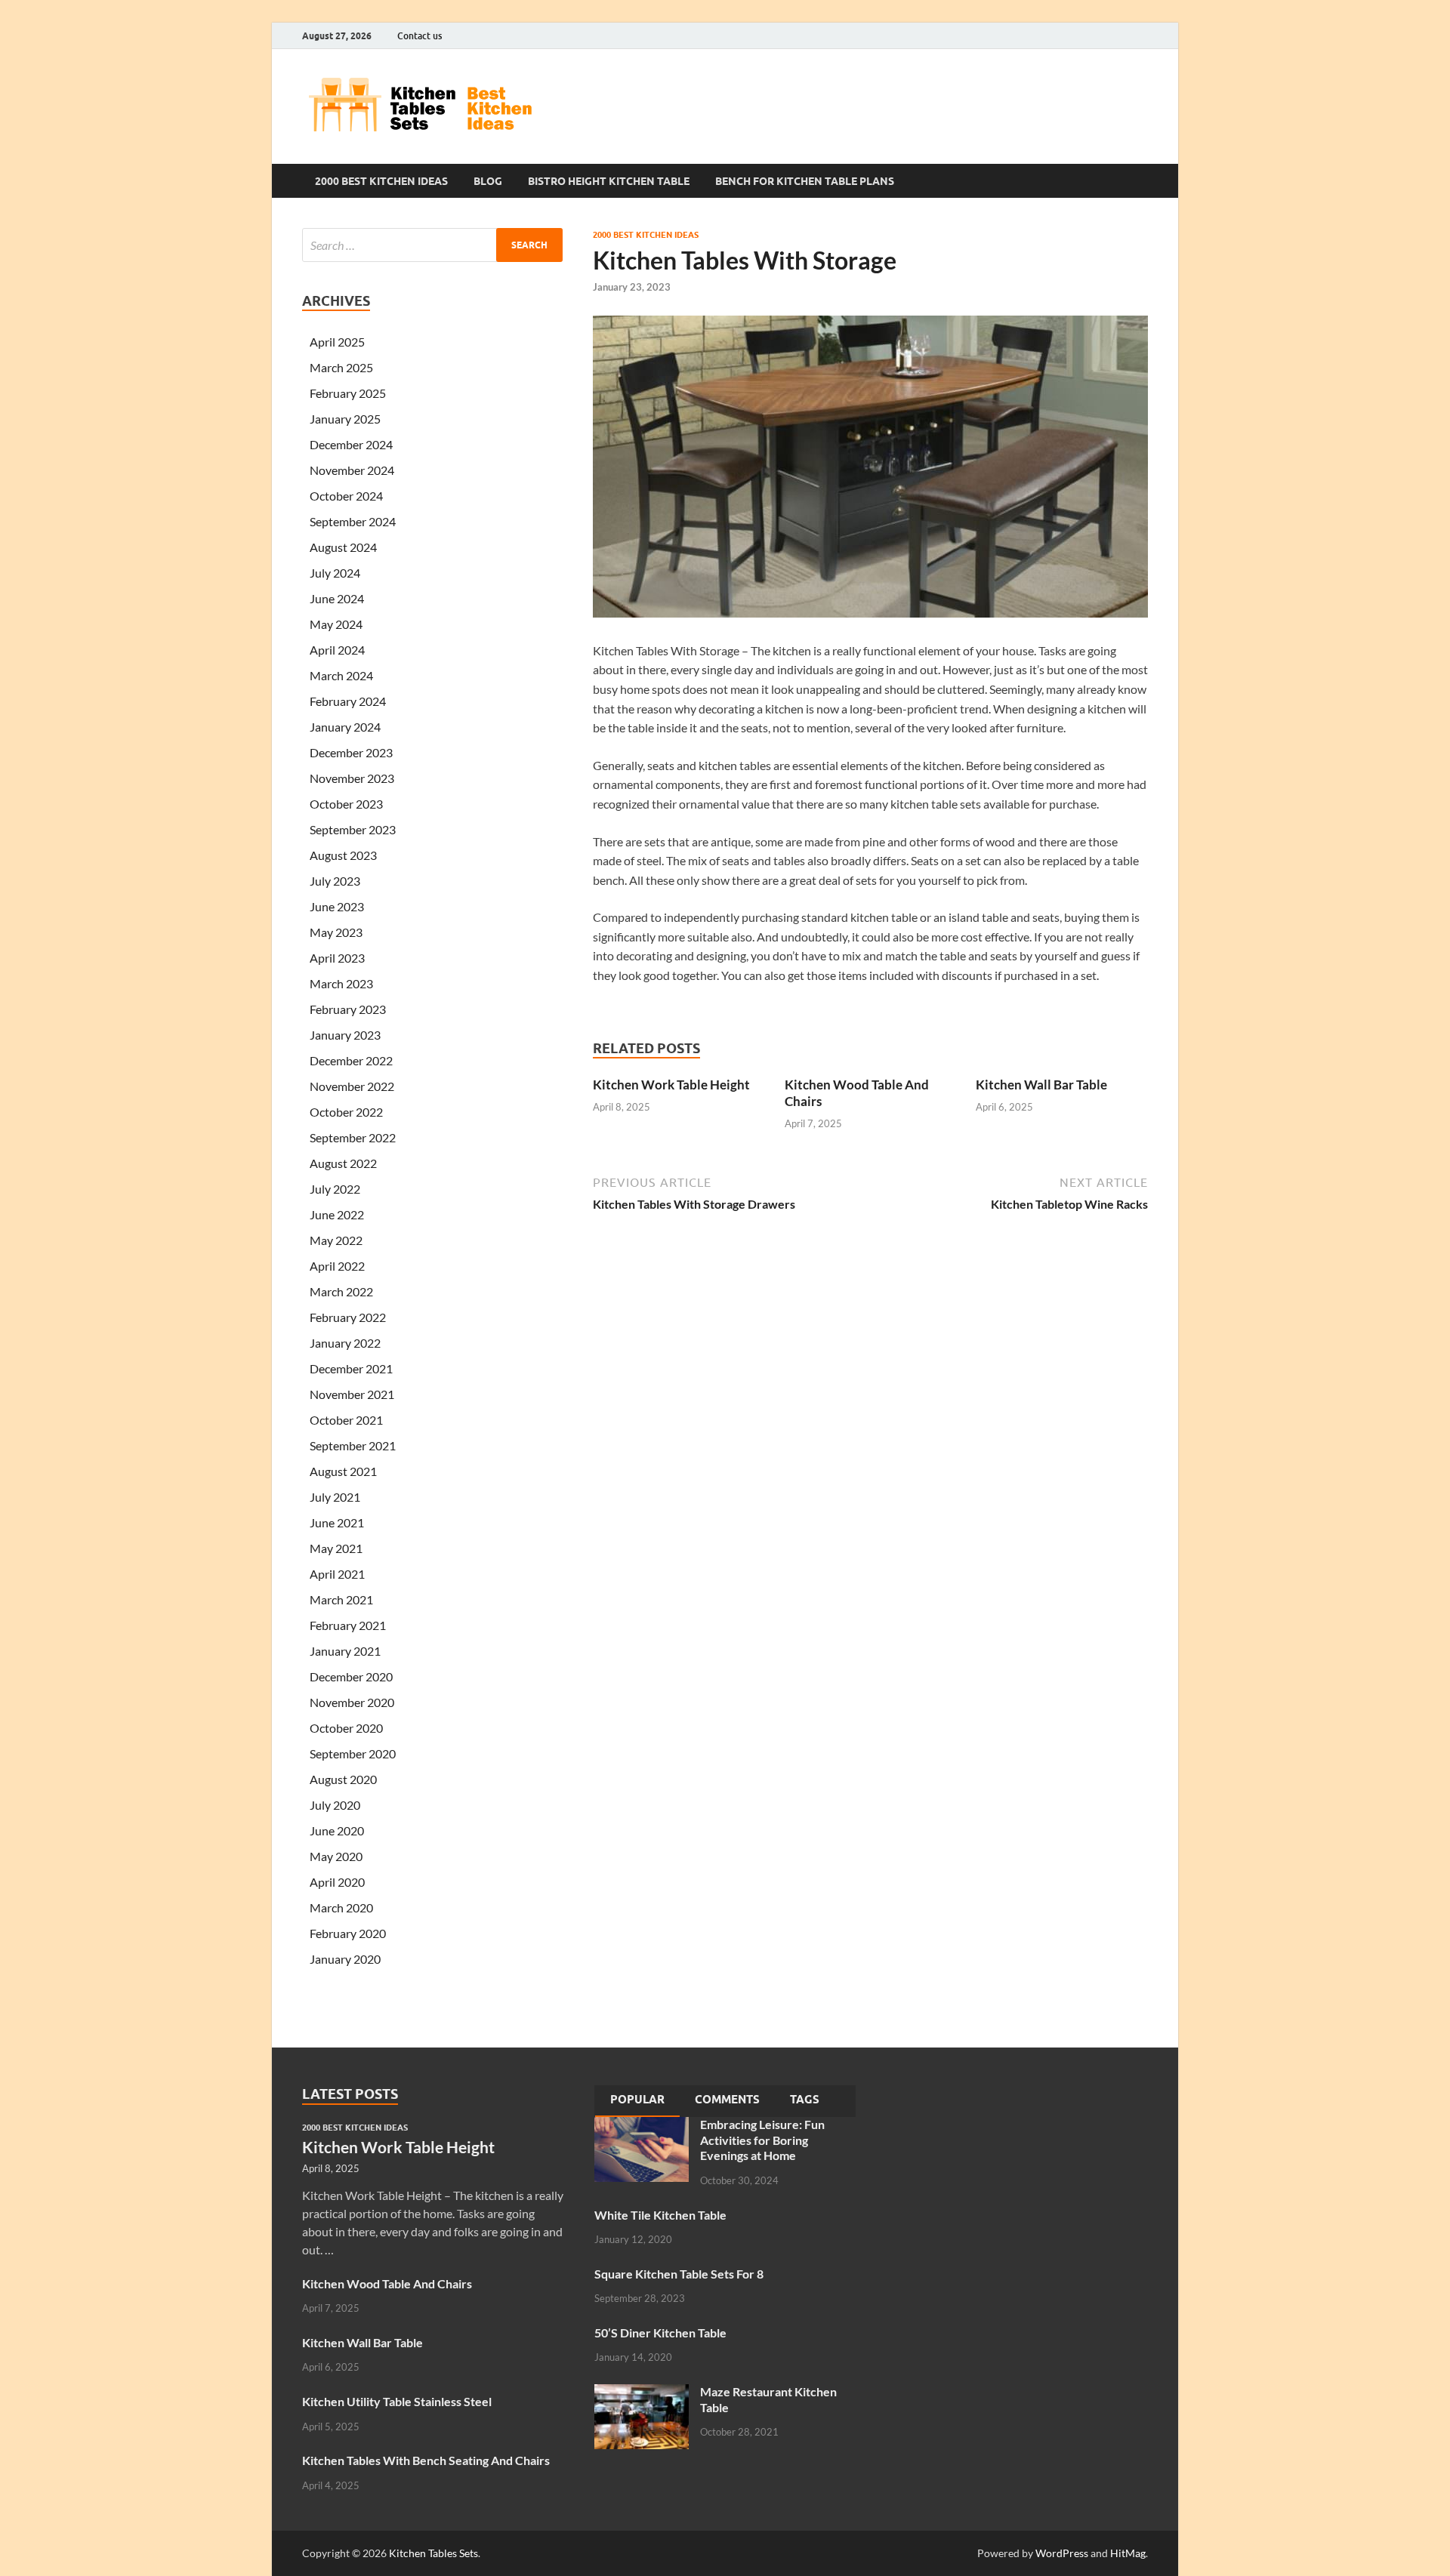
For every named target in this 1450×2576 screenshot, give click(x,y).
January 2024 (345, 727)
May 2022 (336, 1240)
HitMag (1128, 2553)
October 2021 (346, 1420)
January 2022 (345, 1343)
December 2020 (351, 1676)
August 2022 (343, 1163)
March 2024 (341, 675)
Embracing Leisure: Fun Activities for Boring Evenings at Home (762, 2140)
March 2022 (341, 1291)
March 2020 (341, 1907)
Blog (488, 181)
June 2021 (337, 1522)
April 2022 (337, 1266)
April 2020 (337, 1882)
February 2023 (348, 1009)
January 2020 (345, 1959)
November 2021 (352, 1394)
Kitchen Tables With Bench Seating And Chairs (426, 2460)
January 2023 (345, 1035)
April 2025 (337, 342)
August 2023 (343, 855)
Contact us (420, 36)
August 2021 (343, 1471)
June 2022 (337, 1214)
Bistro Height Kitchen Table (609, 181)
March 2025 (341, 367)
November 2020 (352, 1702)
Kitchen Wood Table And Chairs (387, 2283)
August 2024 (343, 547)
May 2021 (336, 1548)
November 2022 (352, 1086)
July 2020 (335, 1805)
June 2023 (337, 906)
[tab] (637, 2101)
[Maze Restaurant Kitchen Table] (642, 2393)
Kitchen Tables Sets (433, 2553)
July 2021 (335, 1497)
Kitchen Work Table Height (671, 1085)
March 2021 (341, 1599)
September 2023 (353, 829)
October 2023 (346, 804)
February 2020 (348, 1933)
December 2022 (351, 1060)
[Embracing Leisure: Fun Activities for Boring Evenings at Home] (642, 2126)
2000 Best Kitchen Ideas (381, 181)
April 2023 (337, 958)
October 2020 (346, 1728)
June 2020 (337, 1830)
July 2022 (335, 1189)
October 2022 (346, 1112)
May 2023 (336, 932)
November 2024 (352, 470)
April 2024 (337, 650)
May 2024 (336, 624)
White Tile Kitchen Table (660, 2215)
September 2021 (353, 1445)
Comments (727, 2100)
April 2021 (337, 1574)
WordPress (1062, 2553)
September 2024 (353, 521)
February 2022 (348, 1317)
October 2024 (346, 496)
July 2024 (335, 573)
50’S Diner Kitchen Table (660, 2333)
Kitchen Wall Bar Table (1041, 1085)
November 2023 (352, 778)
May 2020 (336, 1856)
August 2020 (343, 1779)
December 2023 (351, 752)
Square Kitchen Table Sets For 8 (679, 2274)
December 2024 (351, 444)
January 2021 (345, 1651)
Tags (805, 2100)
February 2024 (348, 701)
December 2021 (351, 1368)
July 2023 (335, 881)
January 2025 (345, 419)
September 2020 (353, 1753)
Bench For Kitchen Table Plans (805, 181)
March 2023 (341, 983)
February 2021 (348, 1625)
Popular (637, 2100)
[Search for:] (432, 245)
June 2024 (337, 598)
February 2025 (348, 393)
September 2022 (353, 1137)
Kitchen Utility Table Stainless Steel (397, 2401)
